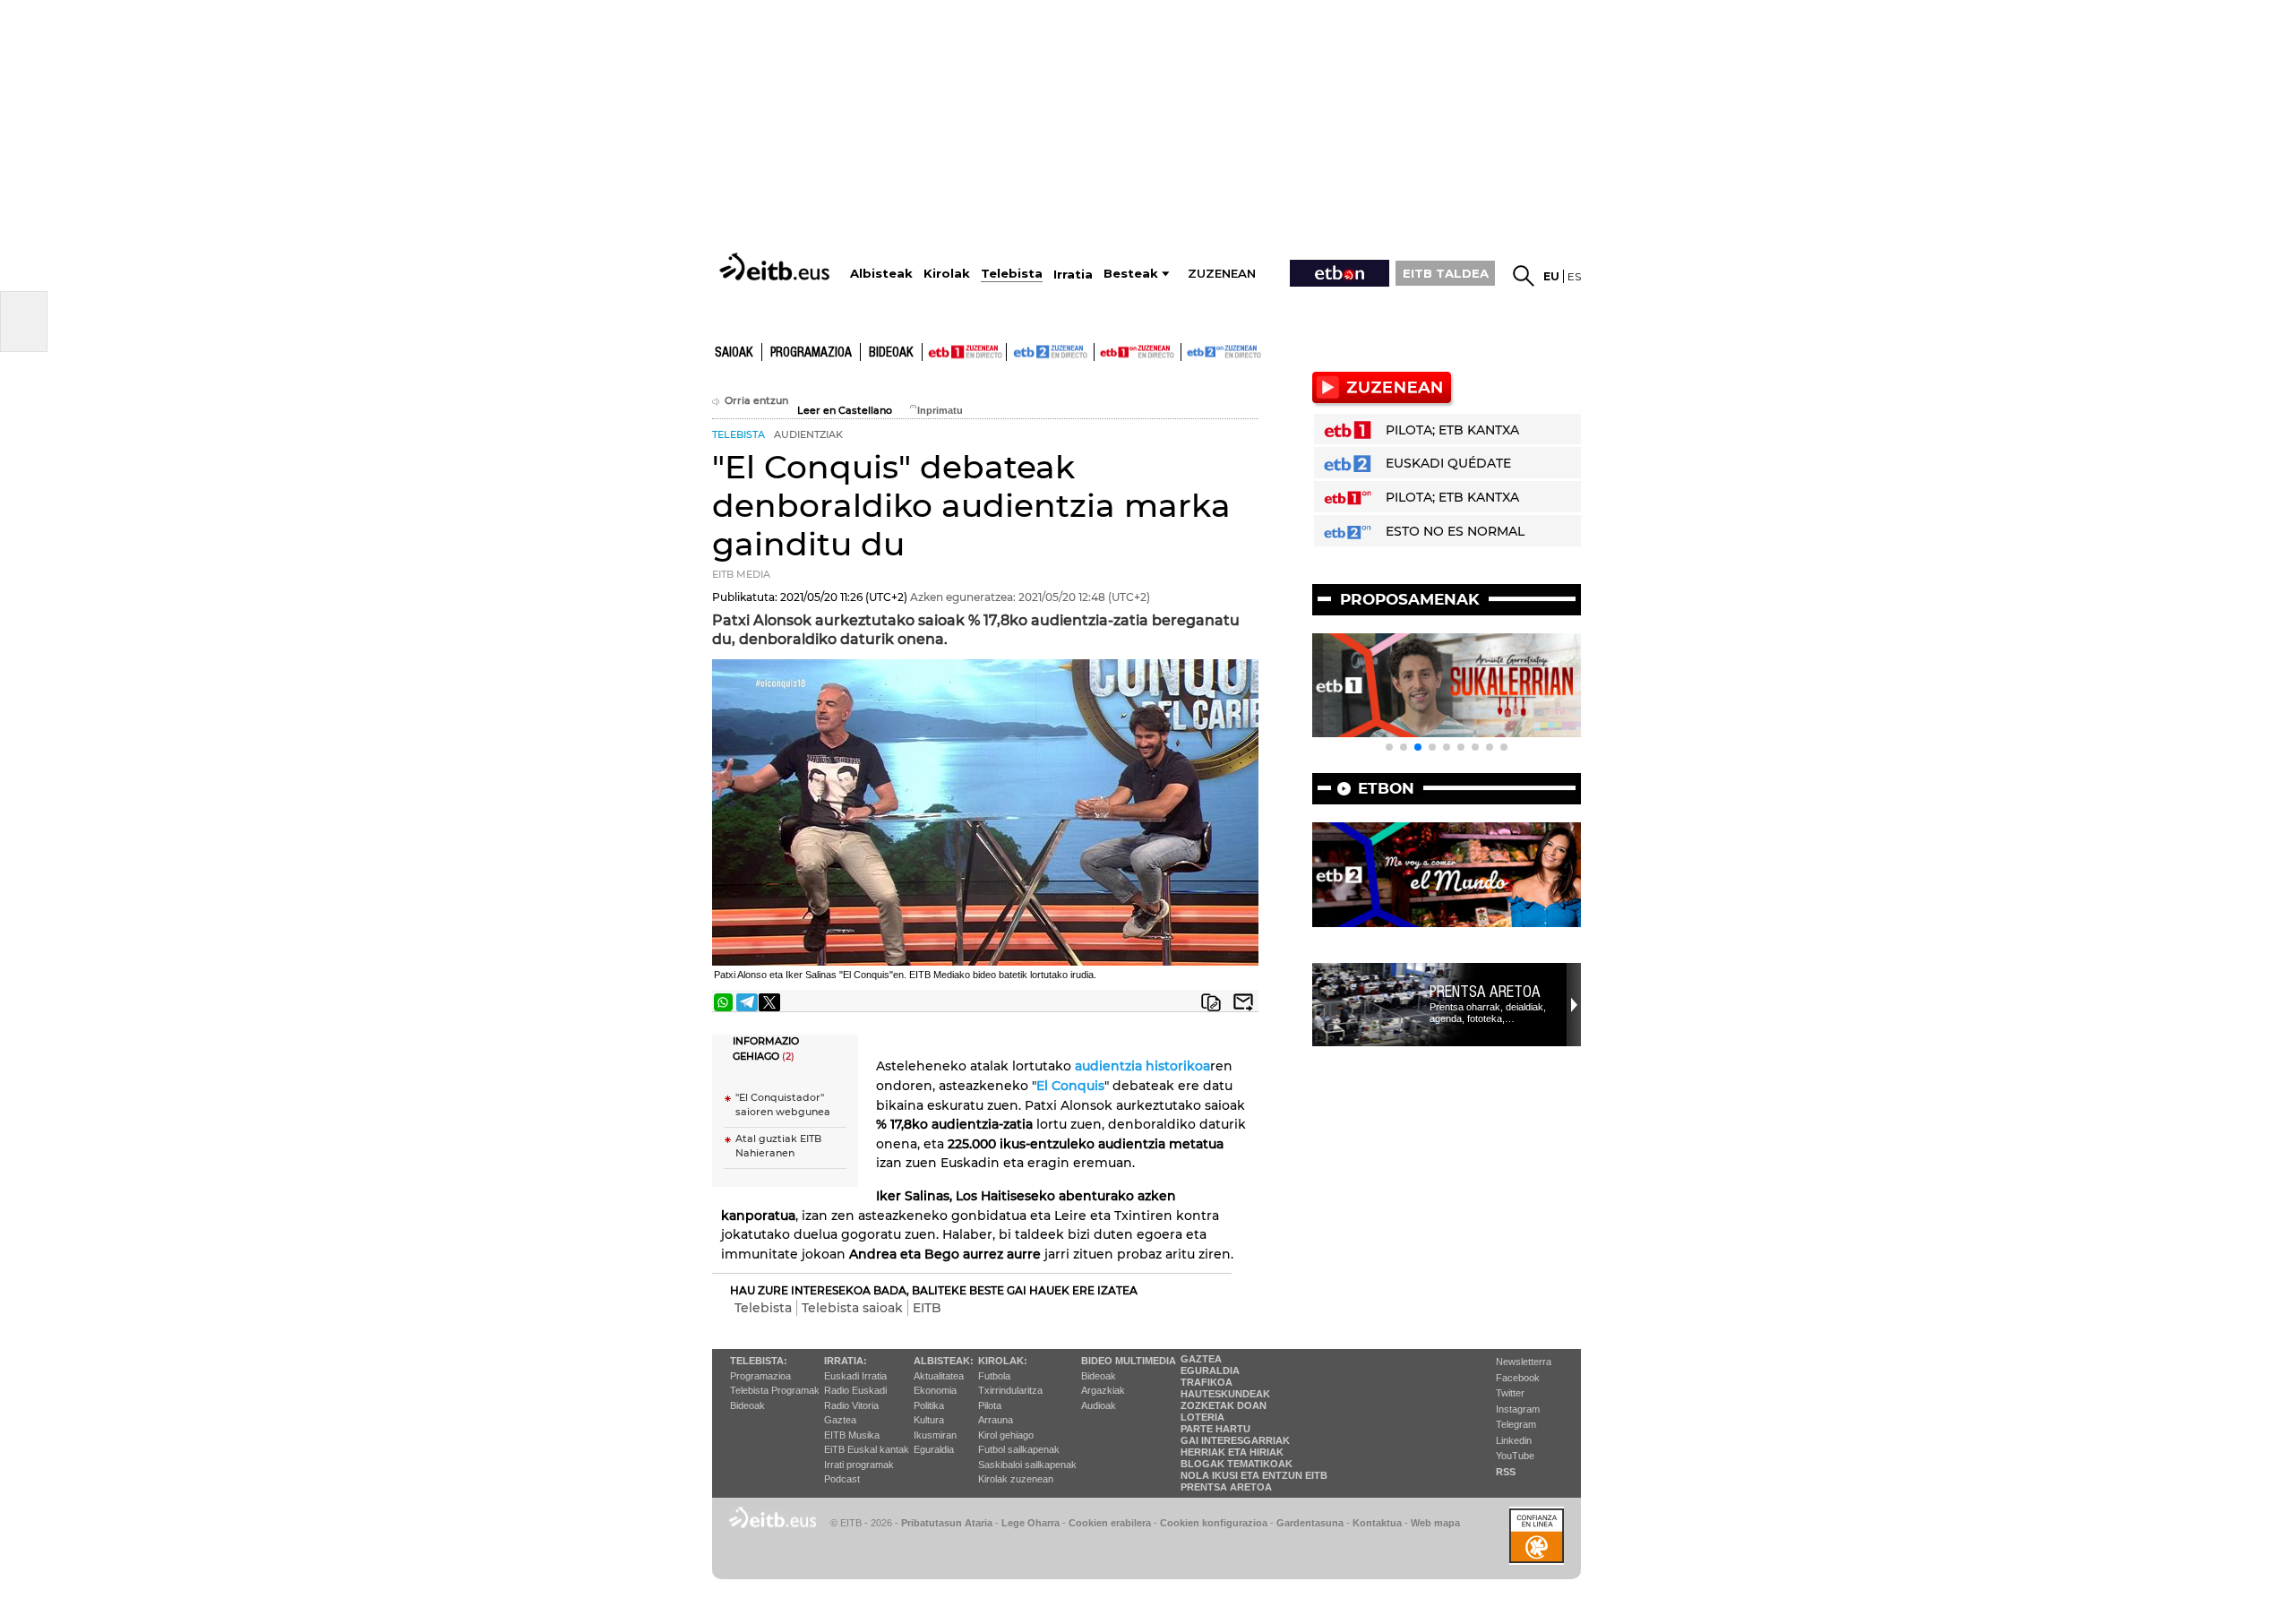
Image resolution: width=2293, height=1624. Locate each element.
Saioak (734, 353)
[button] (1389, 747)
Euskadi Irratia (855, 1376)
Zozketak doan (1224, 1405)
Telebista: (759, 1361)
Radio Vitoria (851, 1405)
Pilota (990, 1405)
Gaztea (840, 1420)
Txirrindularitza (1010, 1390)
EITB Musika (852, 1435)
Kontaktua (1377, 1523)
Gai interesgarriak (1235, 1440)
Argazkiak (1103, 1390)
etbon (1386, 788)
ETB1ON (1103, 350)
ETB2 (1051, 352)
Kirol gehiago (1006, 1435)
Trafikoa (1207, 1382)
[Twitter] (769, 1002)
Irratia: (846, 1361)
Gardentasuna (1310, 1523)
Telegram (1516, 1424)
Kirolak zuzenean (1016, 1479)
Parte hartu (1215, 1429)
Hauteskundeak (1225, 1394)
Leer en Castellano (845, 411)
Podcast (842, 1479)
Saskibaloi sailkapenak (1027, 1465)
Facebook (1518, 1378)
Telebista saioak (852, 1308)
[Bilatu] (1524, 276)
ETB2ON (1189, 350)
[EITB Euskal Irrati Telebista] (777, 266)
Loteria (1202, 1417)
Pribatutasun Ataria (947, 1523)
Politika (929, 1405)
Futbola (994, 1376)
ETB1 (964, 352)
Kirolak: (1003, 1361)
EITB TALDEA (1446, 273)
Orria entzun (756, 401)
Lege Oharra (1031, 1523)
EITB (927, 1308)
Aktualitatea (939, 1376)
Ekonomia (935, 1390)
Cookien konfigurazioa (1214, 1523)
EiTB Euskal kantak (867, 1449)
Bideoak (891, 353)
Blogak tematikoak (1237, 1464)
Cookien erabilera (1110, 1523)
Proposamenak (1410, 599)
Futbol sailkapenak (1019, 1449)
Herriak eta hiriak (1232, 1452)
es (1574, 276)
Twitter (1510, 1393)
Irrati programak (859, 1465)
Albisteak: (944, 1361)
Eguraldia (934, 1449)
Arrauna (996, 1420)
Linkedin (1514, 1440)
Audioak (1099, 1405)
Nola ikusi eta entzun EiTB (1254, 1475)
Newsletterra (1524, 1362)
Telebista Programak (775, 1390)
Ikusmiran (935, 1435)
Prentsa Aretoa (1485, 992)
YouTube (1515, 1456)
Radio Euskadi (855, 1390)
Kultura (929, 1420)
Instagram (1518, 1409)
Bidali (1243, 1002)
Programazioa (811, 353)
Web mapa (1435, 1523)
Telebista (763, 1308)
